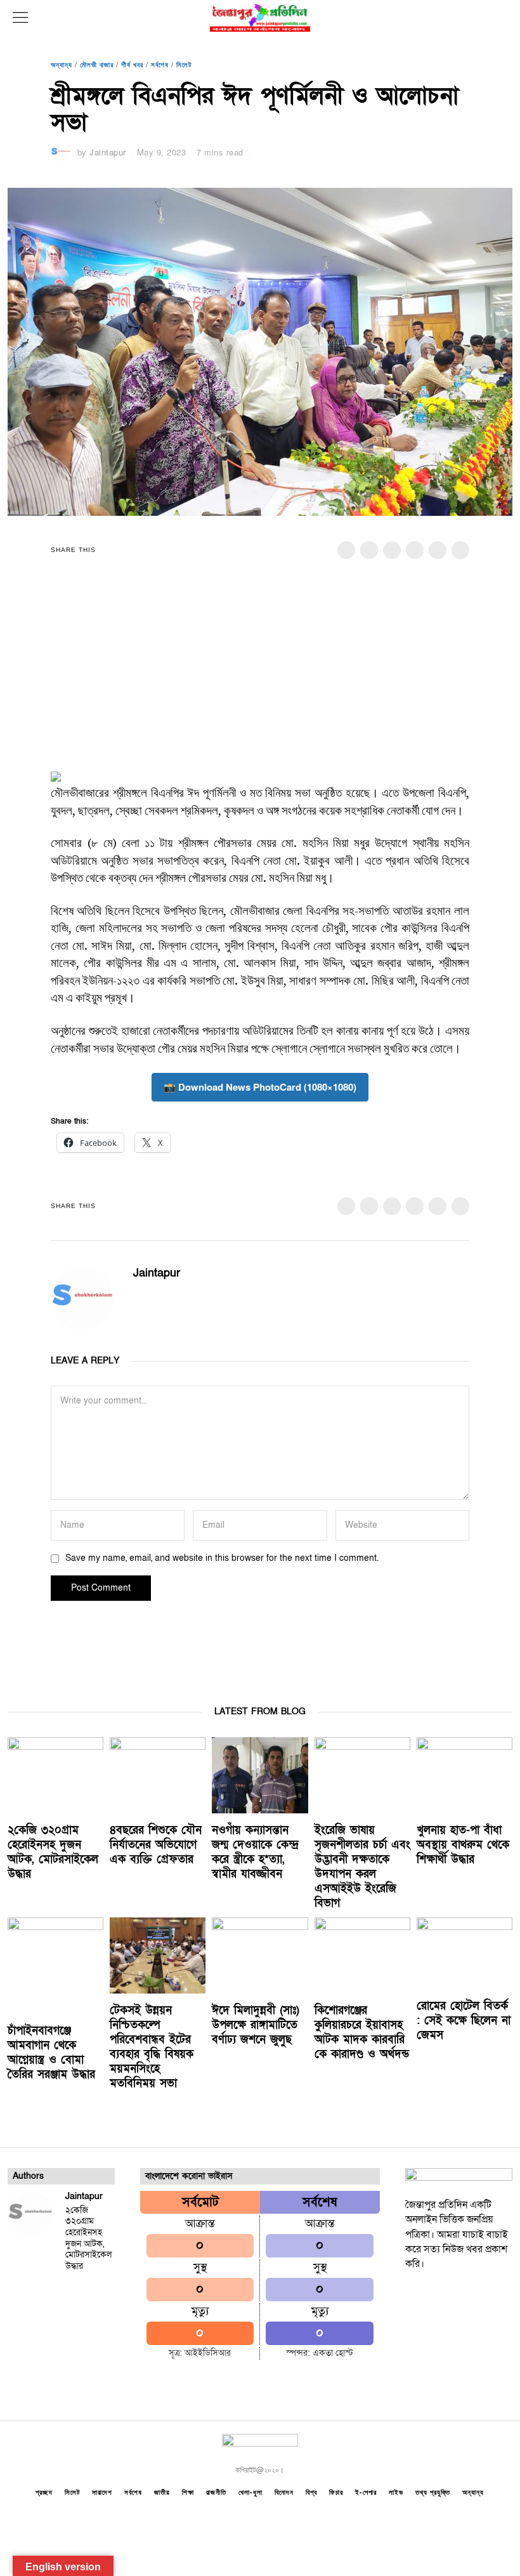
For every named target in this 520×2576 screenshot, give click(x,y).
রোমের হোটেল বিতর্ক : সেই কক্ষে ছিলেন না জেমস (464, 2021)
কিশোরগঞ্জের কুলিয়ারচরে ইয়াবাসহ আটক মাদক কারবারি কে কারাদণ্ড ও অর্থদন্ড (362, 2032)
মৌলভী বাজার (97, 64)
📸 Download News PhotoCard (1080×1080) (260, 1087)
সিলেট (184, 64)
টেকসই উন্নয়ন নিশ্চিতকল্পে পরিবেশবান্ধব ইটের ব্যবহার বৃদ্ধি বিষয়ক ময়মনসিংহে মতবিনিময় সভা (152, 2047)
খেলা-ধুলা (250, 2492)
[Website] (158, 1297)
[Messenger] (369, 550)
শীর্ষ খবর (132, 64)
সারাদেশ (102, 2492)
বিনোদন (284, 2492)
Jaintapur (108, 152)
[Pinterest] (415, 550)
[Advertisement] (260, 673)
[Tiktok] (492, 2299)
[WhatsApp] (425, 2315)
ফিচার (336, 2492)
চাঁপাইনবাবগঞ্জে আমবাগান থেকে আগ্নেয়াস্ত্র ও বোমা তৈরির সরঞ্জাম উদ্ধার (51, 2053)
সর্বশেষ (160, 64)
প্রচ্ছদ (44, 2492)
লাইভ (396, 2492)
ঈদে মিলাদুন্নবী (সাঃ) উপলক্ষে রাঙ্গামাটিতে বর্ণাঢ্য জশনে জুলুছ (256, 2025)
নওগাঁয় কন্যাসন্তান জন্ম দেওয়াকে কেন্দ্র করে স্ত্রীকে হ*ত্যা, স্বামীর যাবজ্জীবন (255, 1852)
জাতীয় (162, 2492)
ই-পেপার (366, 2492)
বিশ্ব (311, 2492)
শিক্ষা (188, 2492)
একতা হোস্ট (333, 2353)
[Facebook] (346, 550)
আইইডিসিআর (208, 2353)
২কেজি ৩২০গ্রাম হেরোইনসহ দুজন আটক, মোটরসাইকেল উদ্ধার (53, 1852)
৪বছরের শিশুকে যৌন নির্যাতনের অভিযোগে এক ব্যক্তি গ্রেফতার (156, 1845)
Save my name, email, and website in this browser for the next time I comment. (222, 1558)
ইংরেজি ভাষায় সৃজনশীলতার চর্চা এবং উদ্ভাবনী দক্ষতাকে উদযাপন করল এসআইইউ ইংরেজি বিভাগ (362, 1866)
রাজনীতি (216, 2492)
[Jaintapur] (30, 2214)
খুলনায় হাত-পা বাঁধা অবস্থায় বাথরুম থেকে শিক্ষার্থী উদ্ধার (463, 1845)
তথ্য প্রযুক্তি (433, 2492)
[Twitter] (392, 550)
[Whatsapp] (438, 550)
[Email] (460, 550)
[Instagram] (465, 2299)
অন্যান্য (62, 64)
